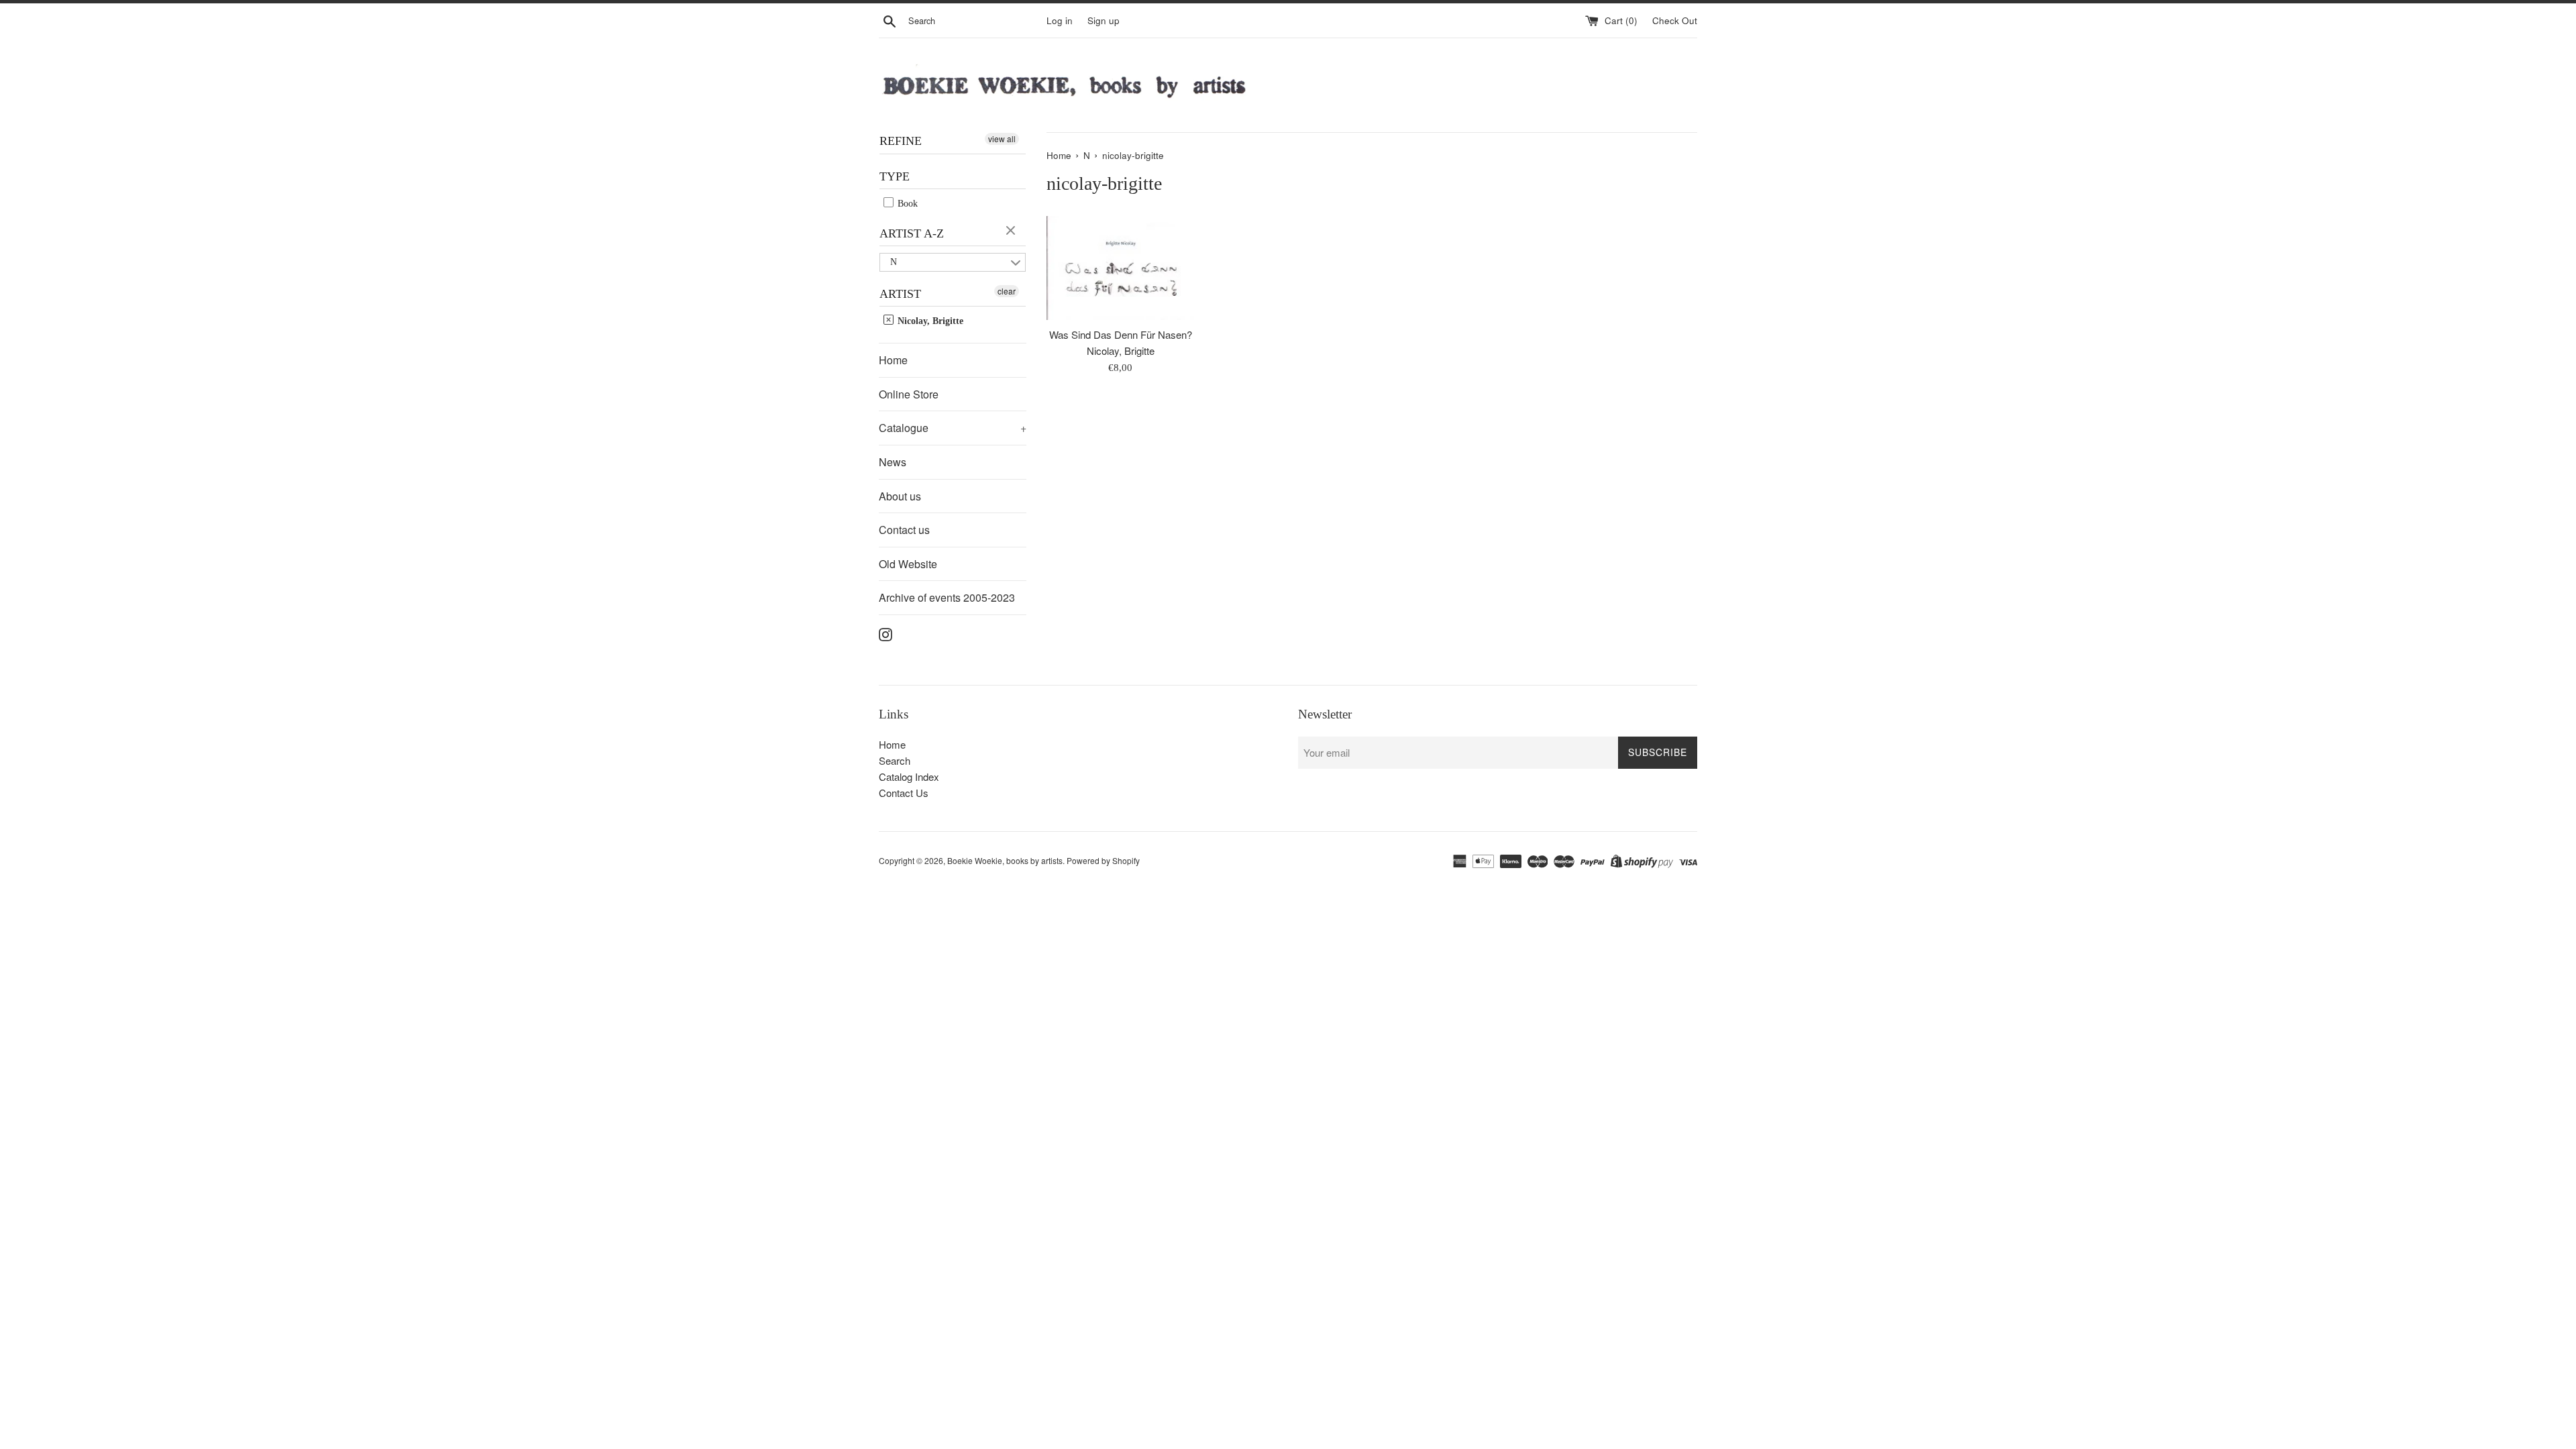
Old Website (908, 564)
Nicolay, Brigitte (929, 321)
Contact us (904, 530)
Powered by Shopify (1103, 860)
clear (1012, 231)
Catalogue (953, 428)
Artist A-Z (912, 233)
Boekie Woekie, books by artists (1005, 860)
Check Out (1675, 20)
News (893, 462)
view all (1002, 139)
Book (906, 204)
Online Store (909, 394)
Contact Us (904, 793)
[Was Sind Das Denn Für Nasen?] (1120, 268)
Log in (1060, 20)
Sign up (1104, 20)
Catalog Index (909, 776)
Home (893, 360)
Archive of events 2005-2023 (947, 597)
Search (895, 760)
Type (895, 176)
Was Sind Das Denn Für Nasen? (1121, 334)
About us (900, 496)
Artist (900, 294)
